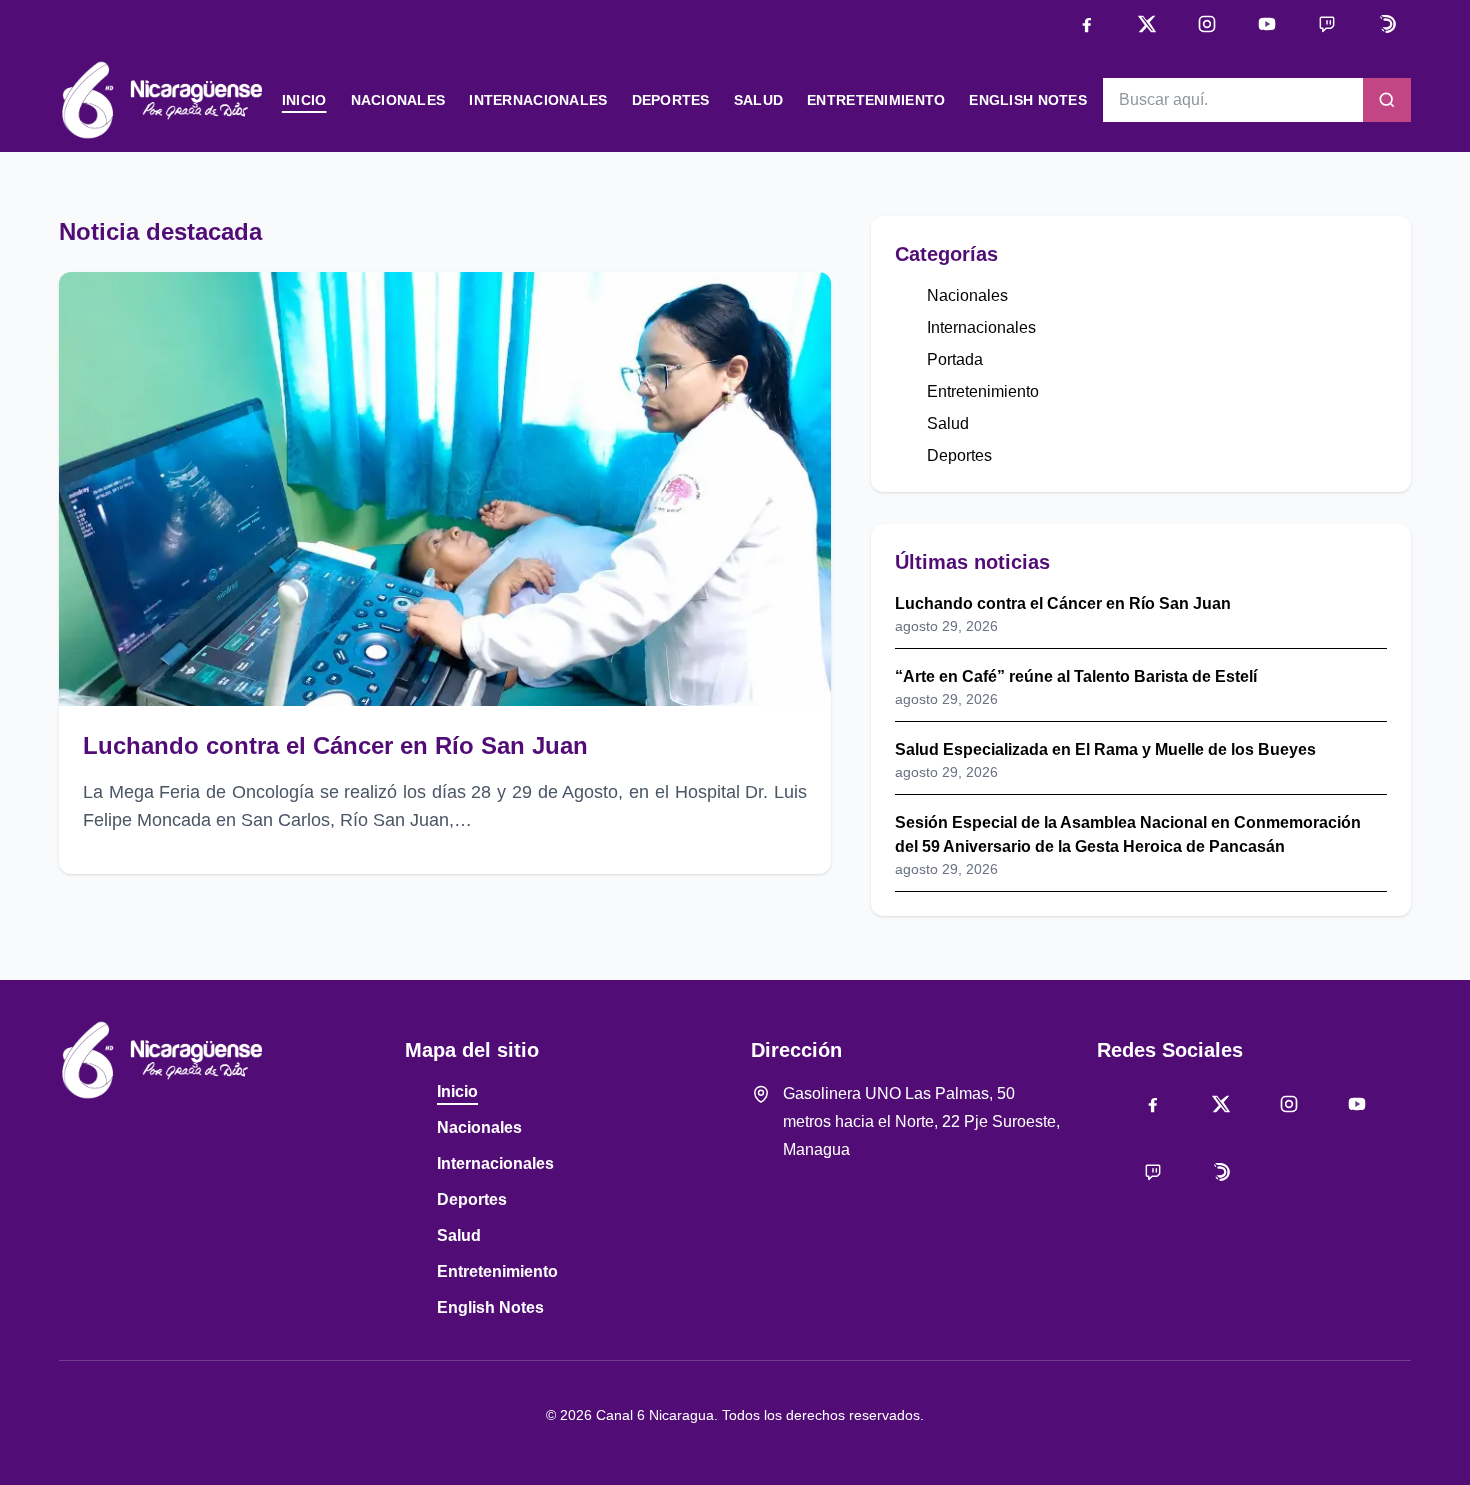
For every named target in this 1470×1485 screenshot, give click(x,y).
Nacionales (398, 100)
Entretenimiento (876, 100)
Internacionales (538, 100)
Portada (955, 359)
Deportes (671, 100)
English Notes (1028, 100)
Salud (758, 100)
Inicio (304, 100)
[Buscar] (1387, 100)
